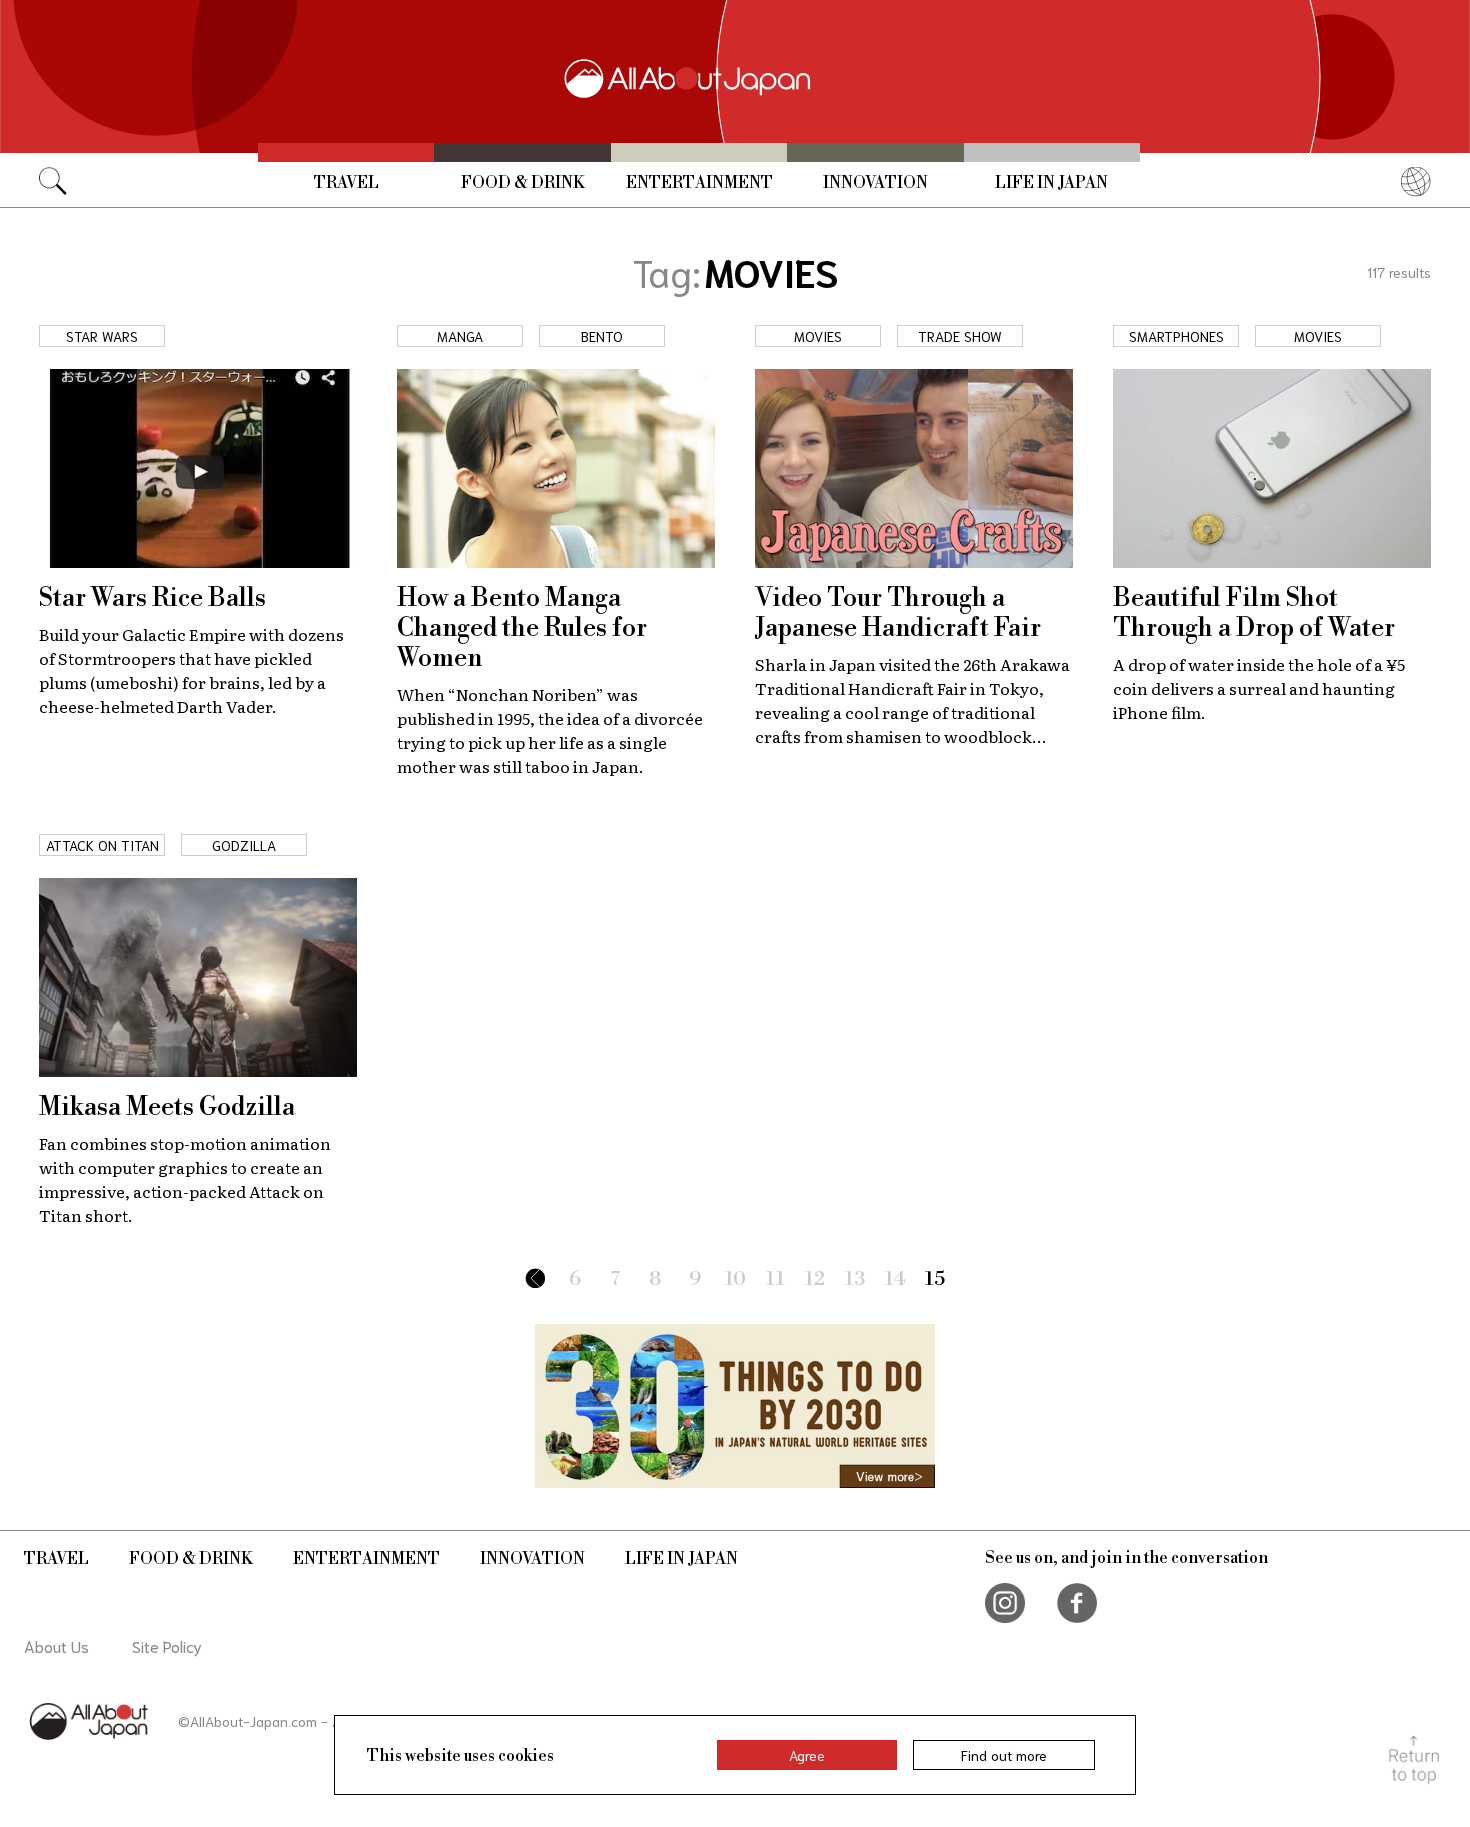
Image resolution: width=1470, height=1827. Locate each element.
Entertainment (699, 183)
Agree (807, 1755)
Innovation (875, 183)
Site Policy (167, 1645)
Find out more (1004, 1755)
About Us (56, 1645)
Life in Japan (1051, 183)
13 (855, 1279)
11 (775, 1279)
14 (895, 1279)
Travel (346, 183)
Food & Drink (523, 183)
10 (735, 1279)
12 (815, 1279)
